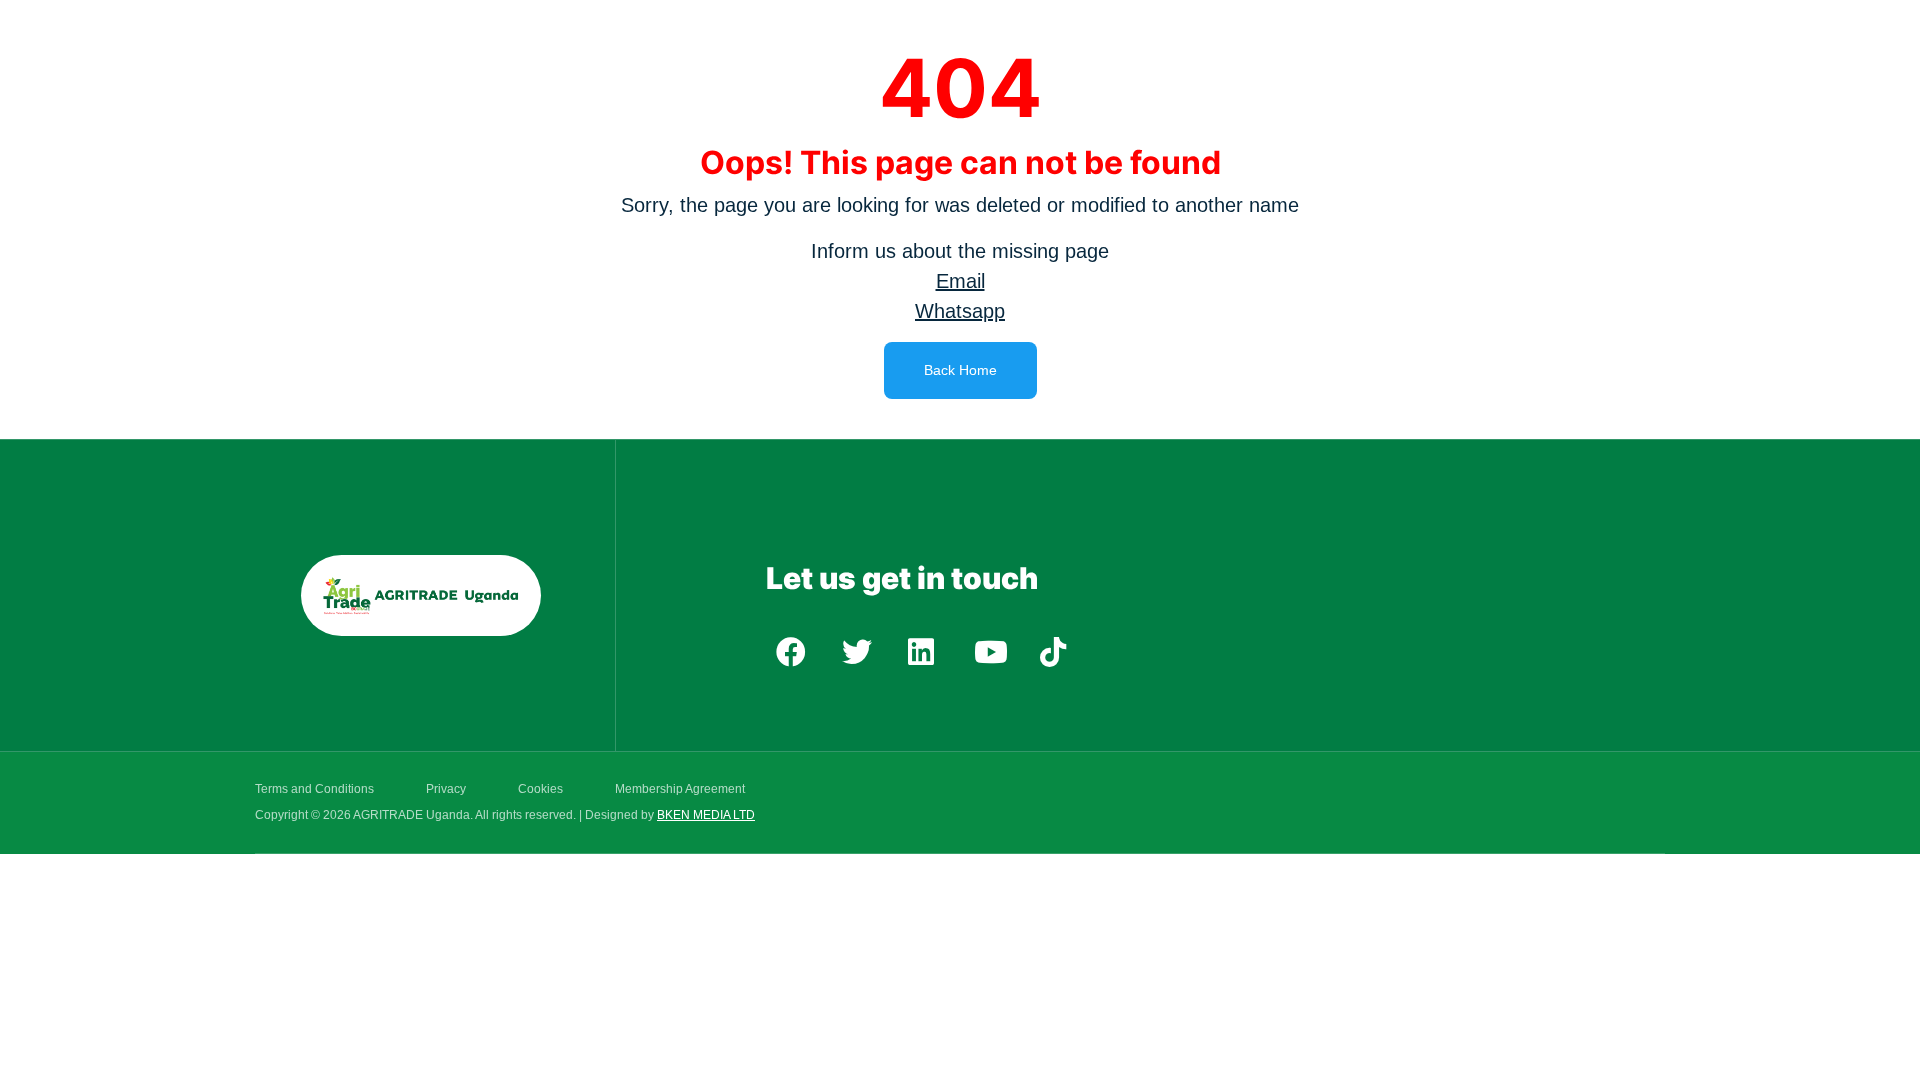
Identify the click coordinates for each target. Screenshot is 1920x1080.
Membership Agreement (680, 789)
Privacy (446, 789)
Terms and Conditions (314, 789)
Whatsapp (960, 311)
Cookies (540, 789)
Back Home (960, 370)
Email (960, 281)
